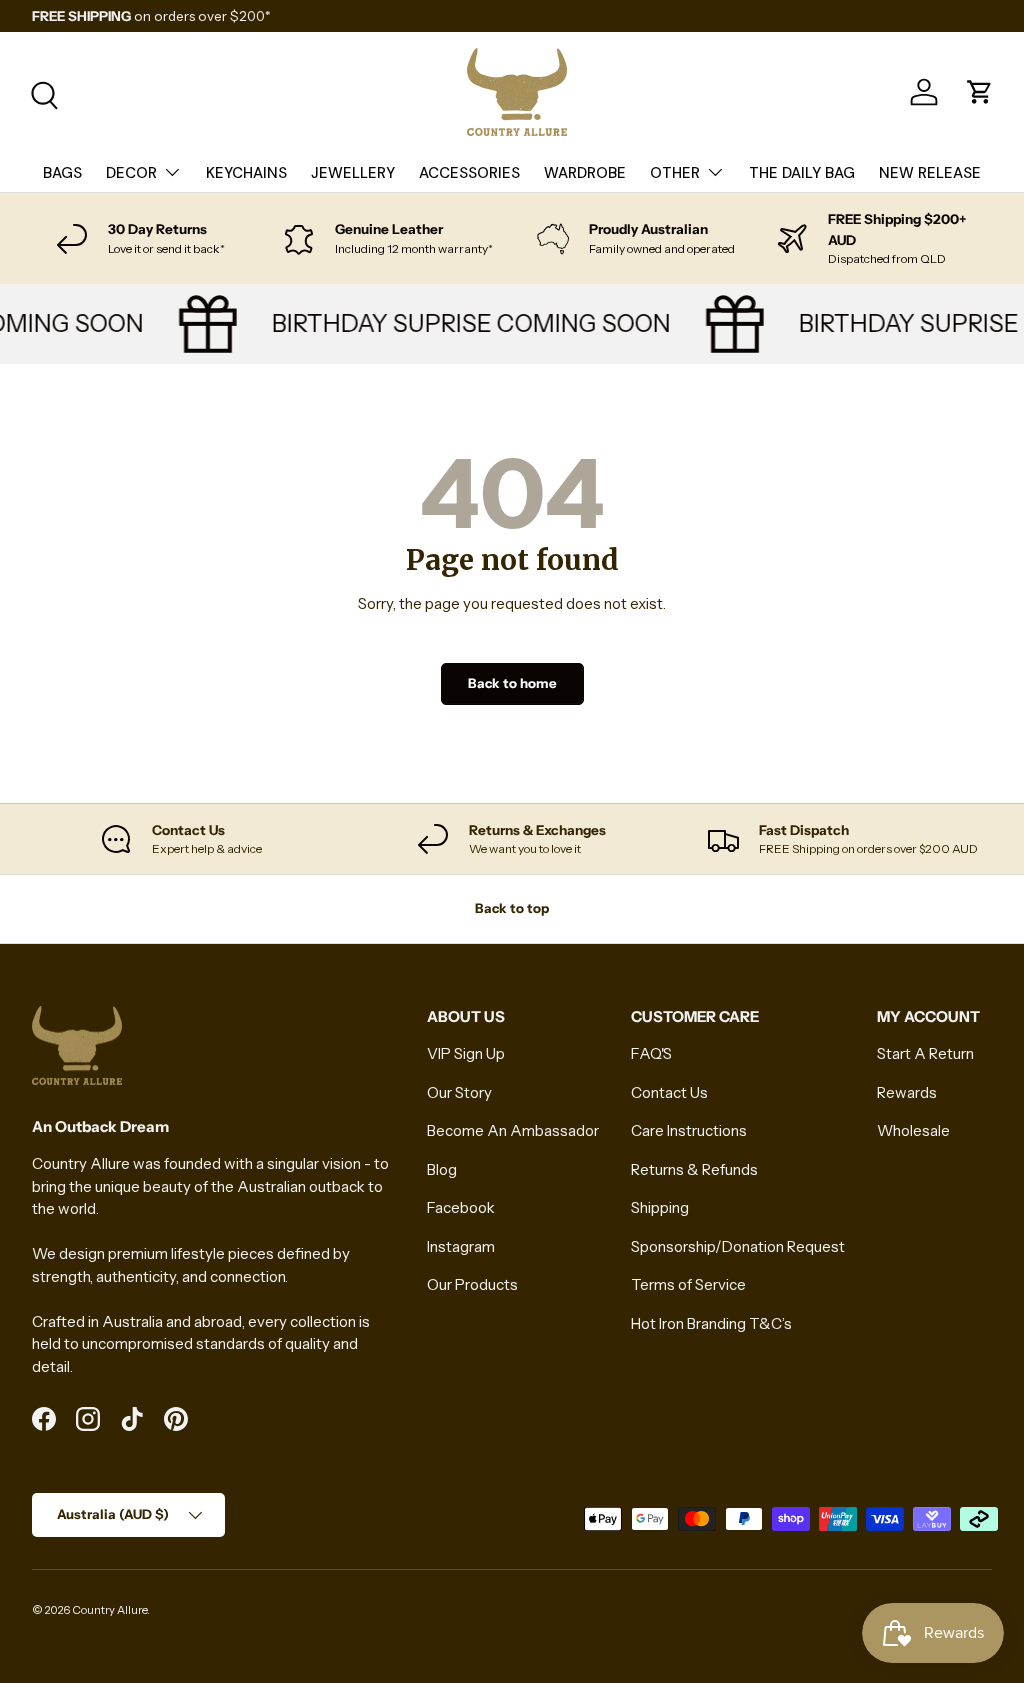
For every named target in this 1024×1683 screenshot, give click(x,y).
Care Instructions (689, 1130)
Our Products (472, 1284)
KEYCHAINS (246, 173)
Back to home (512, 683)
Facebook (461, 1207)
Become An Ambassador (513, 1130)
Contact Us (669, 1092)
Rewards (907, 1092)
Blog (442, 1169)
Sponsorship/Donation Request (738, 1246)
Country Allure (109, 1610)
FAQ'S (651, 1053)
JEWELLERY (353, 173)
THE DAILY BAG (802, 173)
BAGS (62, 173)
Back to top (512, 908)
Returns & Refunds (694, 1169)
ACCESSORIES (469, 173)
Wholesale (913, 1130)
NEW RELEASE (930, 173)
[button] (980, 92)
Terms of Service (688, 1284)
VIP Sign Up (466, 1053)
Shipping (660, 1207)
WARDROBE (585, 173)
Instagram (461, 1246)
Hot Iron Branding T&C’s (711, 1323)
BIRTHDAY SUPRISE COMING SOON (463, 323)
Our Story (459, 1092)
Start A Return (925, 1053)
